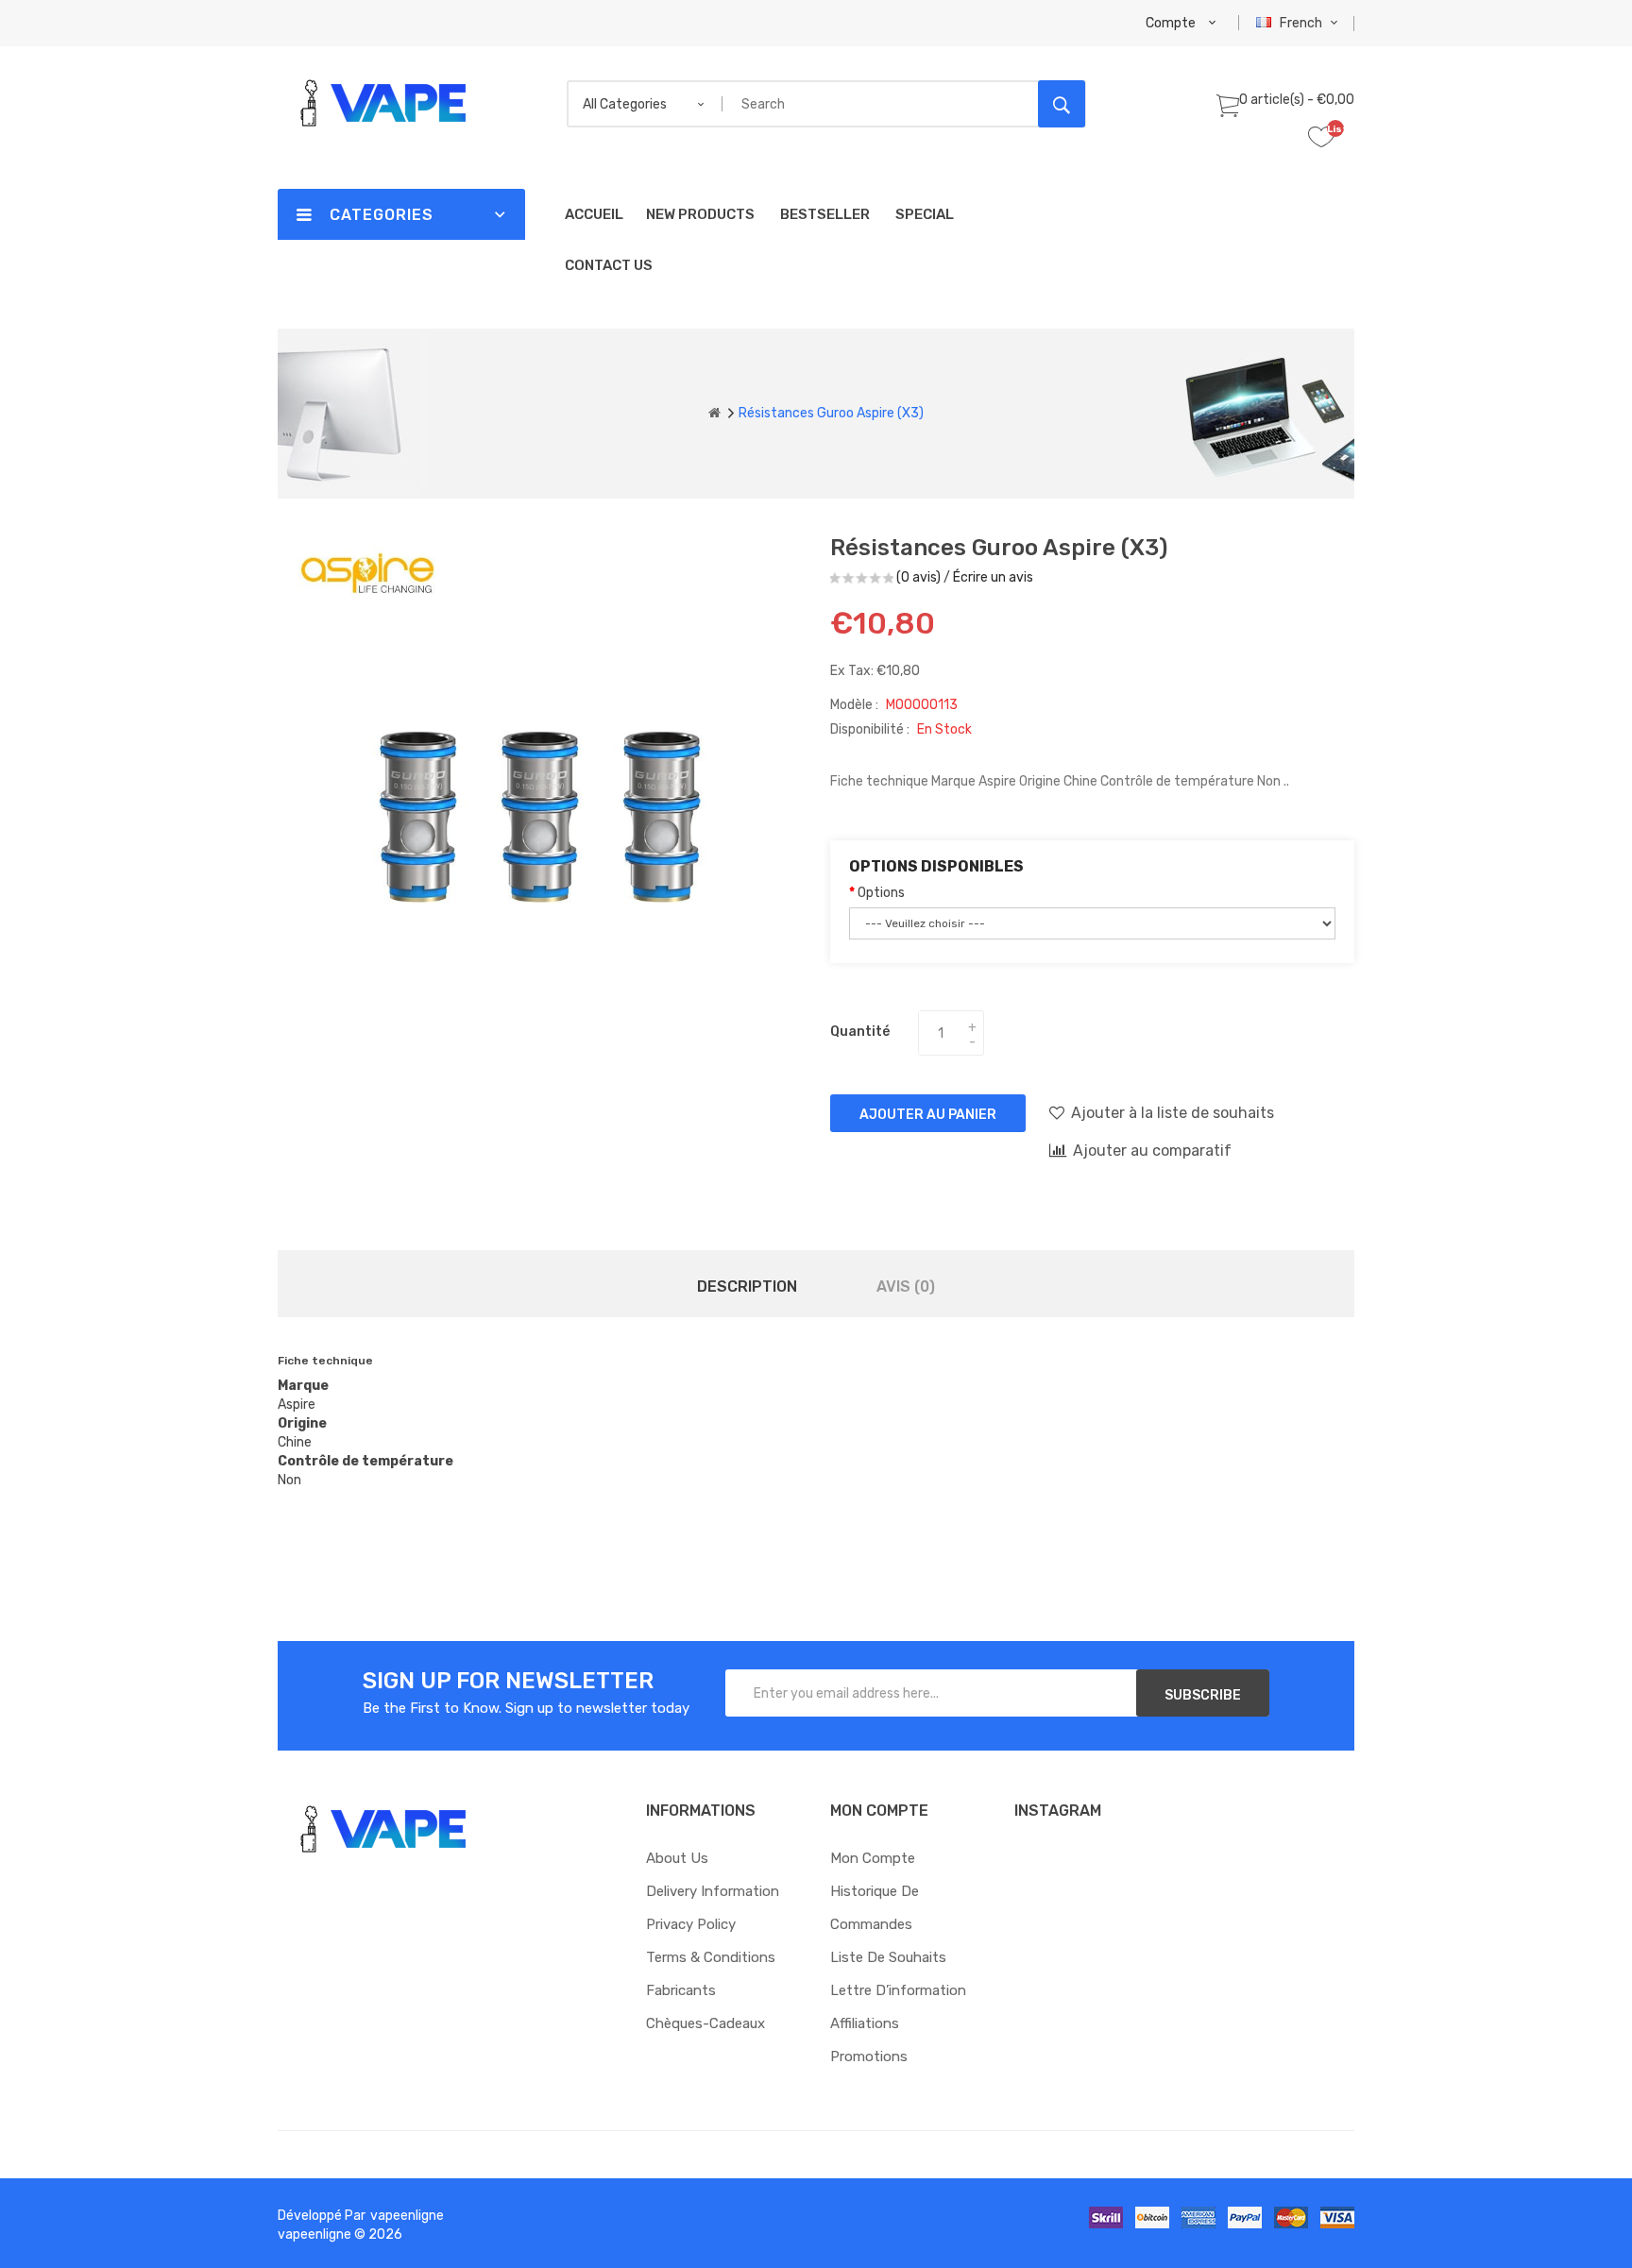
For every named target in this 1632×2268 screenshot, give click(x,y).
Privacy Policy (691, 1924)
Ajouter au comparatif (1152, 1151)
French (1302, 23)
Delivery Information (713, 1891)
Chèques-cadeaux (705, 2023)
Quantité (860, 1032)
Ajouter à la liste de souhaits (1173, 1113)
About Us (677, 1858)
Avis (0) (906, 1286)
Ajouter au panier (928, 1115)
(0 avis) (918, 577)
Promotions (869, 2056)
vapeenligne (407, 2216)
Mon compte (873, 1858)
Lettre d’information (898, 1990)
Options (881, 893)
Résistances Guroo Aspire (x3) (831, 413)
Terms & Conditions (711, 1957)
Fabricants (681, 1990)
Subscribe (1203, 1695)
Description (747, 1286)
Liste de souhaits (888, 1957)
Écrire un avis (993, 577)
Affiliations (865, 2023)
